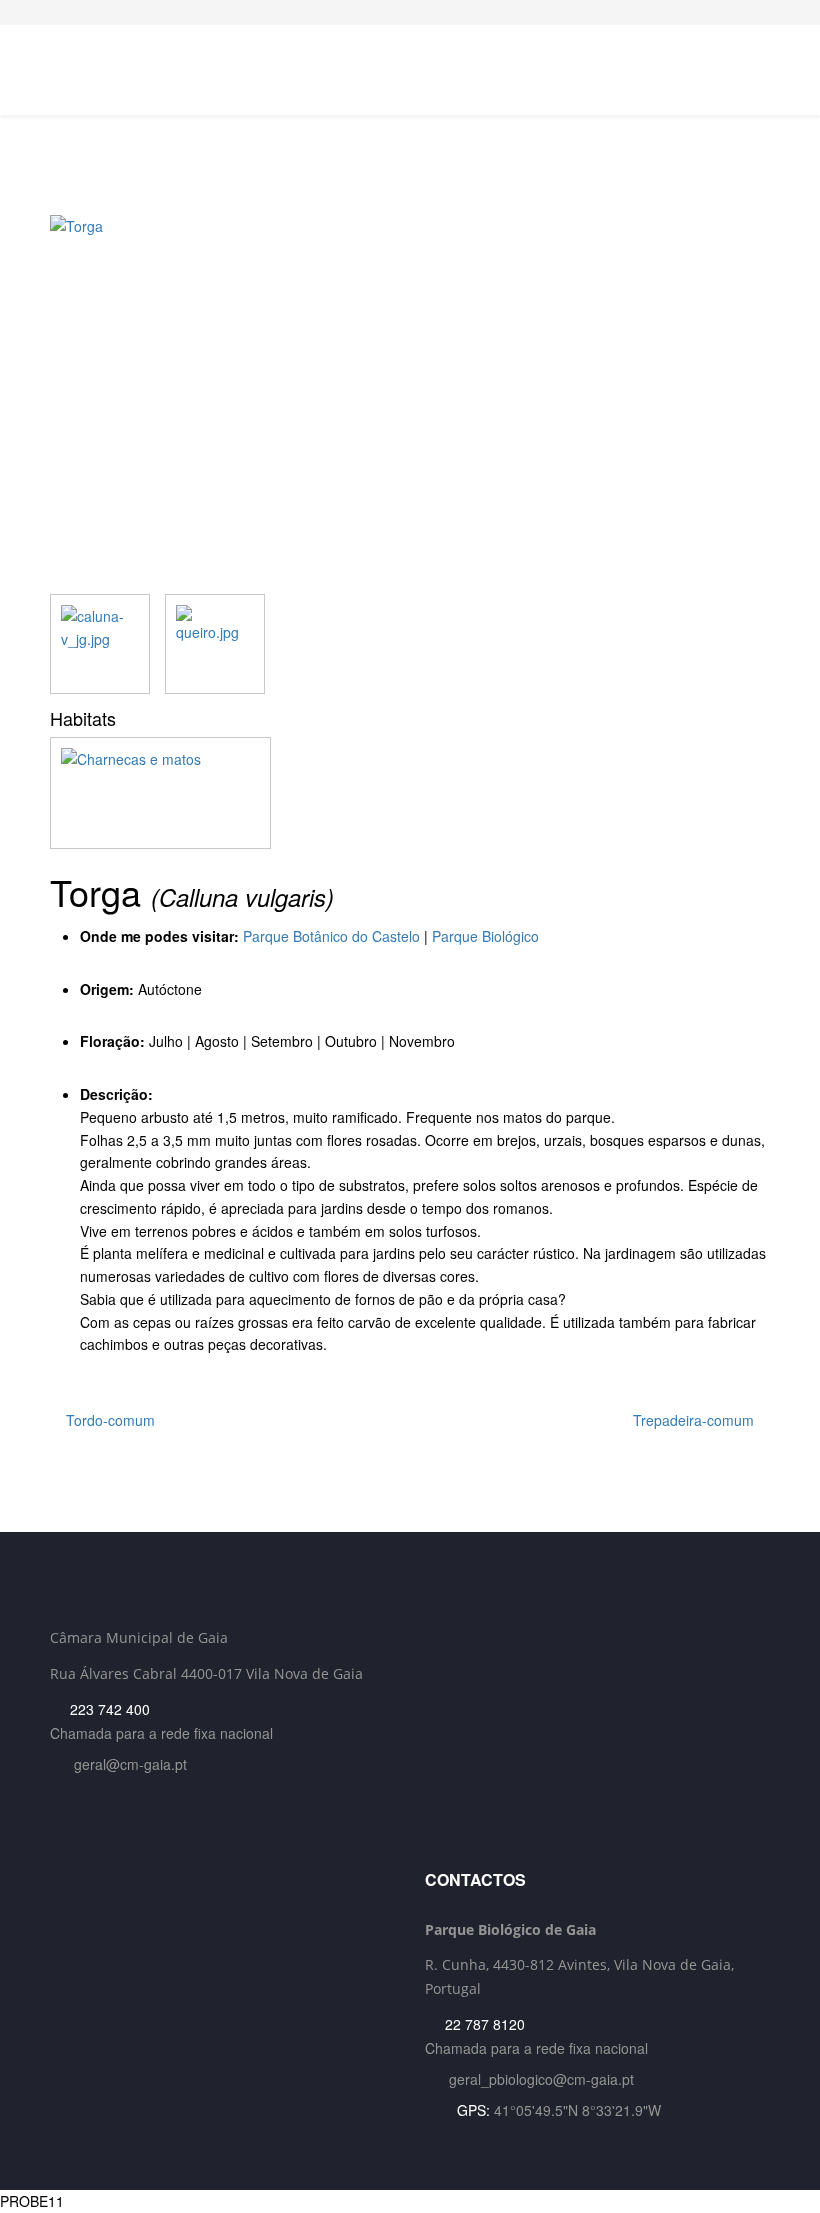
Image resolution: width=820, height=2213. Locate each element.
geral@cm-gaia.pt (130, 1764)
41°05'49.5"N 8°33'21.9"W (577, 2110)
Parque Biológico (485, 936)
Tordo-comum (108, 1420)
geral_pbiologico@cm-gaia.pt (541, 2079)
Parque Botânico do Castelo (331, 936)
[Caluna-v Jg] (100, 644)
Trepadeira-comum (695, 1420)
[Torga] (410, 404)
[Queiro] (215, 644)
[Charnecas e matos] (410, 793)
